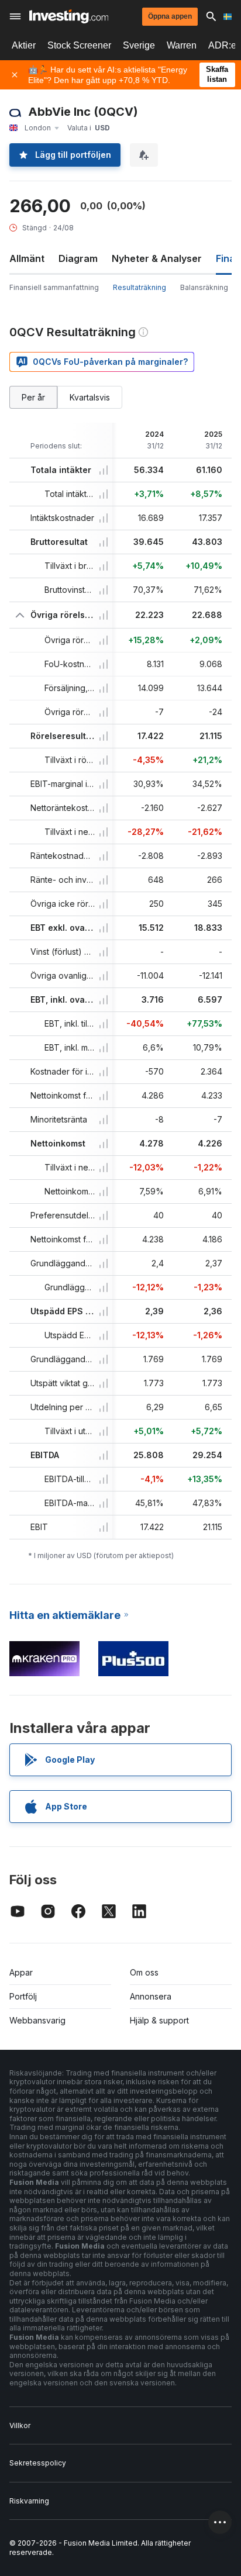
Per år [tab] (33, 397)
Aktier (24, 45)
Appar (21, 1972)
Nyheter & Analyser (157, 258)
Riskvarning (29, 2501)
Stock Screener (79, 45)
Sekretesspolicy (38, 2463)
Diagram (78, 258)
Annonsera (151, 1996)
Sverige (139, 45)
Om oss (144, 1972)
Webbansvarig (37, 2020)
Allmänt (27, 258)
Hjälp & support (159, 2020)
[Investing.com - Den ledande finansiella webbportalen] (69, 16)
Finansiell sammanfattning (54, 287)
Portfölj (23, 1996)
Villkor (20, 2425)
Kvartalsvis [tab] (90, 397)
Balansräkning (204, 287)
